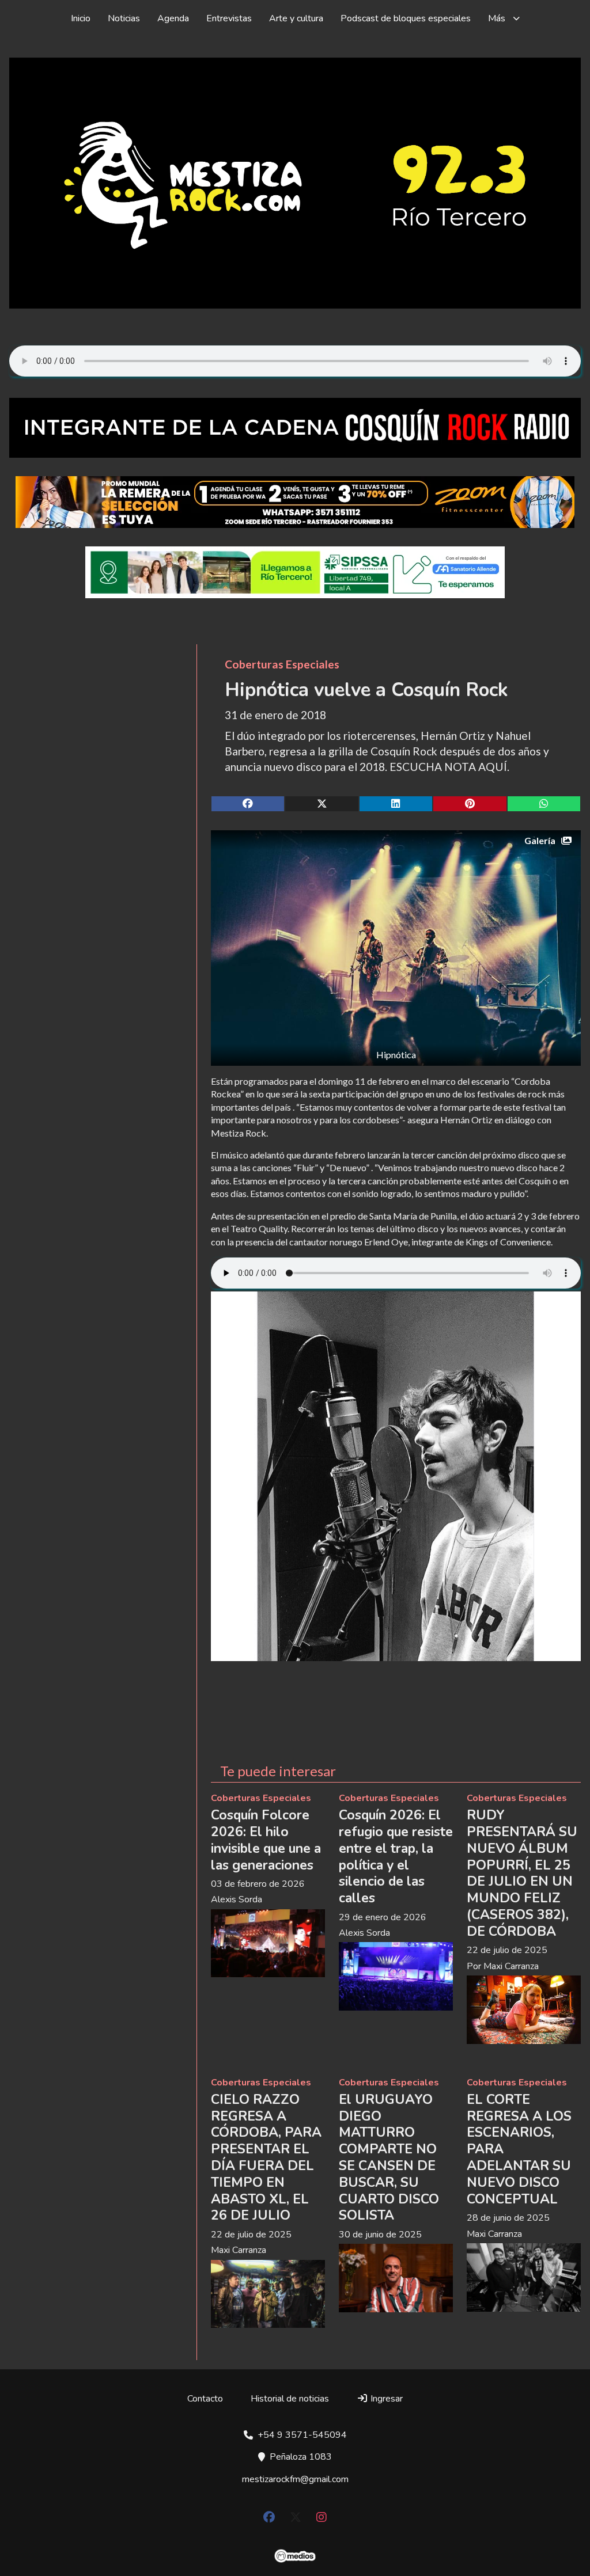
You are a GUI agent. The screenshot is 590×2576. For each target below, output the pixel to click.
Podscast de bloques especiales (406, 18)
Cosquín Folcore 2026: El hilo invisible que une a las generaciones (266, 1840)
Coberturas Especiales (282, 664)
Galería (540, 840)
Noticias (124, 18)
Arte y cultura (296, 18)
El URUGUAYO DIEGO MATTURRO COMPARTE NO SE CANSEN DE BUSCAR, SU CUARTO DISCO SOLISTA (389, 2158)
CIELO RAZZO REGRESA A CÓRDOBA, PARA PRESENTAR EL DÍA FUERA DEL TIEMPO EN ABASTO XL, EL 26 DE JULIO (266, 2158)
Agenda (173, 18)
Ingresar (385, 2399)
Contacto (205, 2399)
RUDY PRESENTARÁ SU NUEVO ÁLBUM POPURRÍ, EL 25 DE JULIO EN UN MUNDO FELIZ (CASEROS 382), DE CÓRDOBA (522, 1873)
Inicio (81, 18)
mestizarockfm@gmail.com (295, 2479)
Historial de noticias (290, 2399)
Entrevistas (229, 18)
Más (497, 18)
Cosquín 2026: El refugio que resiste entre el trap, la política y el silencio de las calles (396, 1857)
